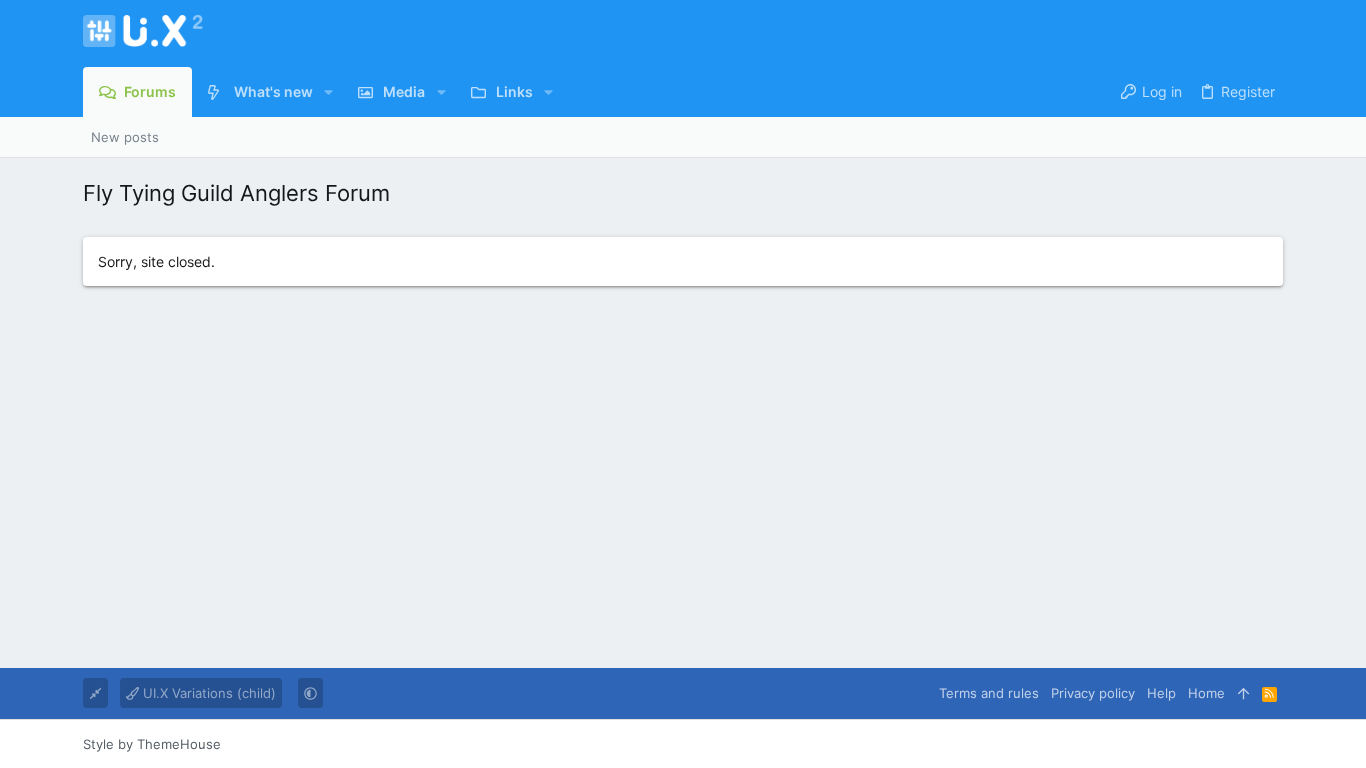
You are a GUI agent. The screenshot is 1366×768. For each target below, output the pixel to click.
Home (1206, 693)
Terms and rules (989, 693)
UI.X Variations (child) (207, 693)
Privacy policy (1093, 693)
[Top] (1243, 693)
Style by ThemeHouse (152, 744)
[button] (328, 92)
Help (1161, 693)
